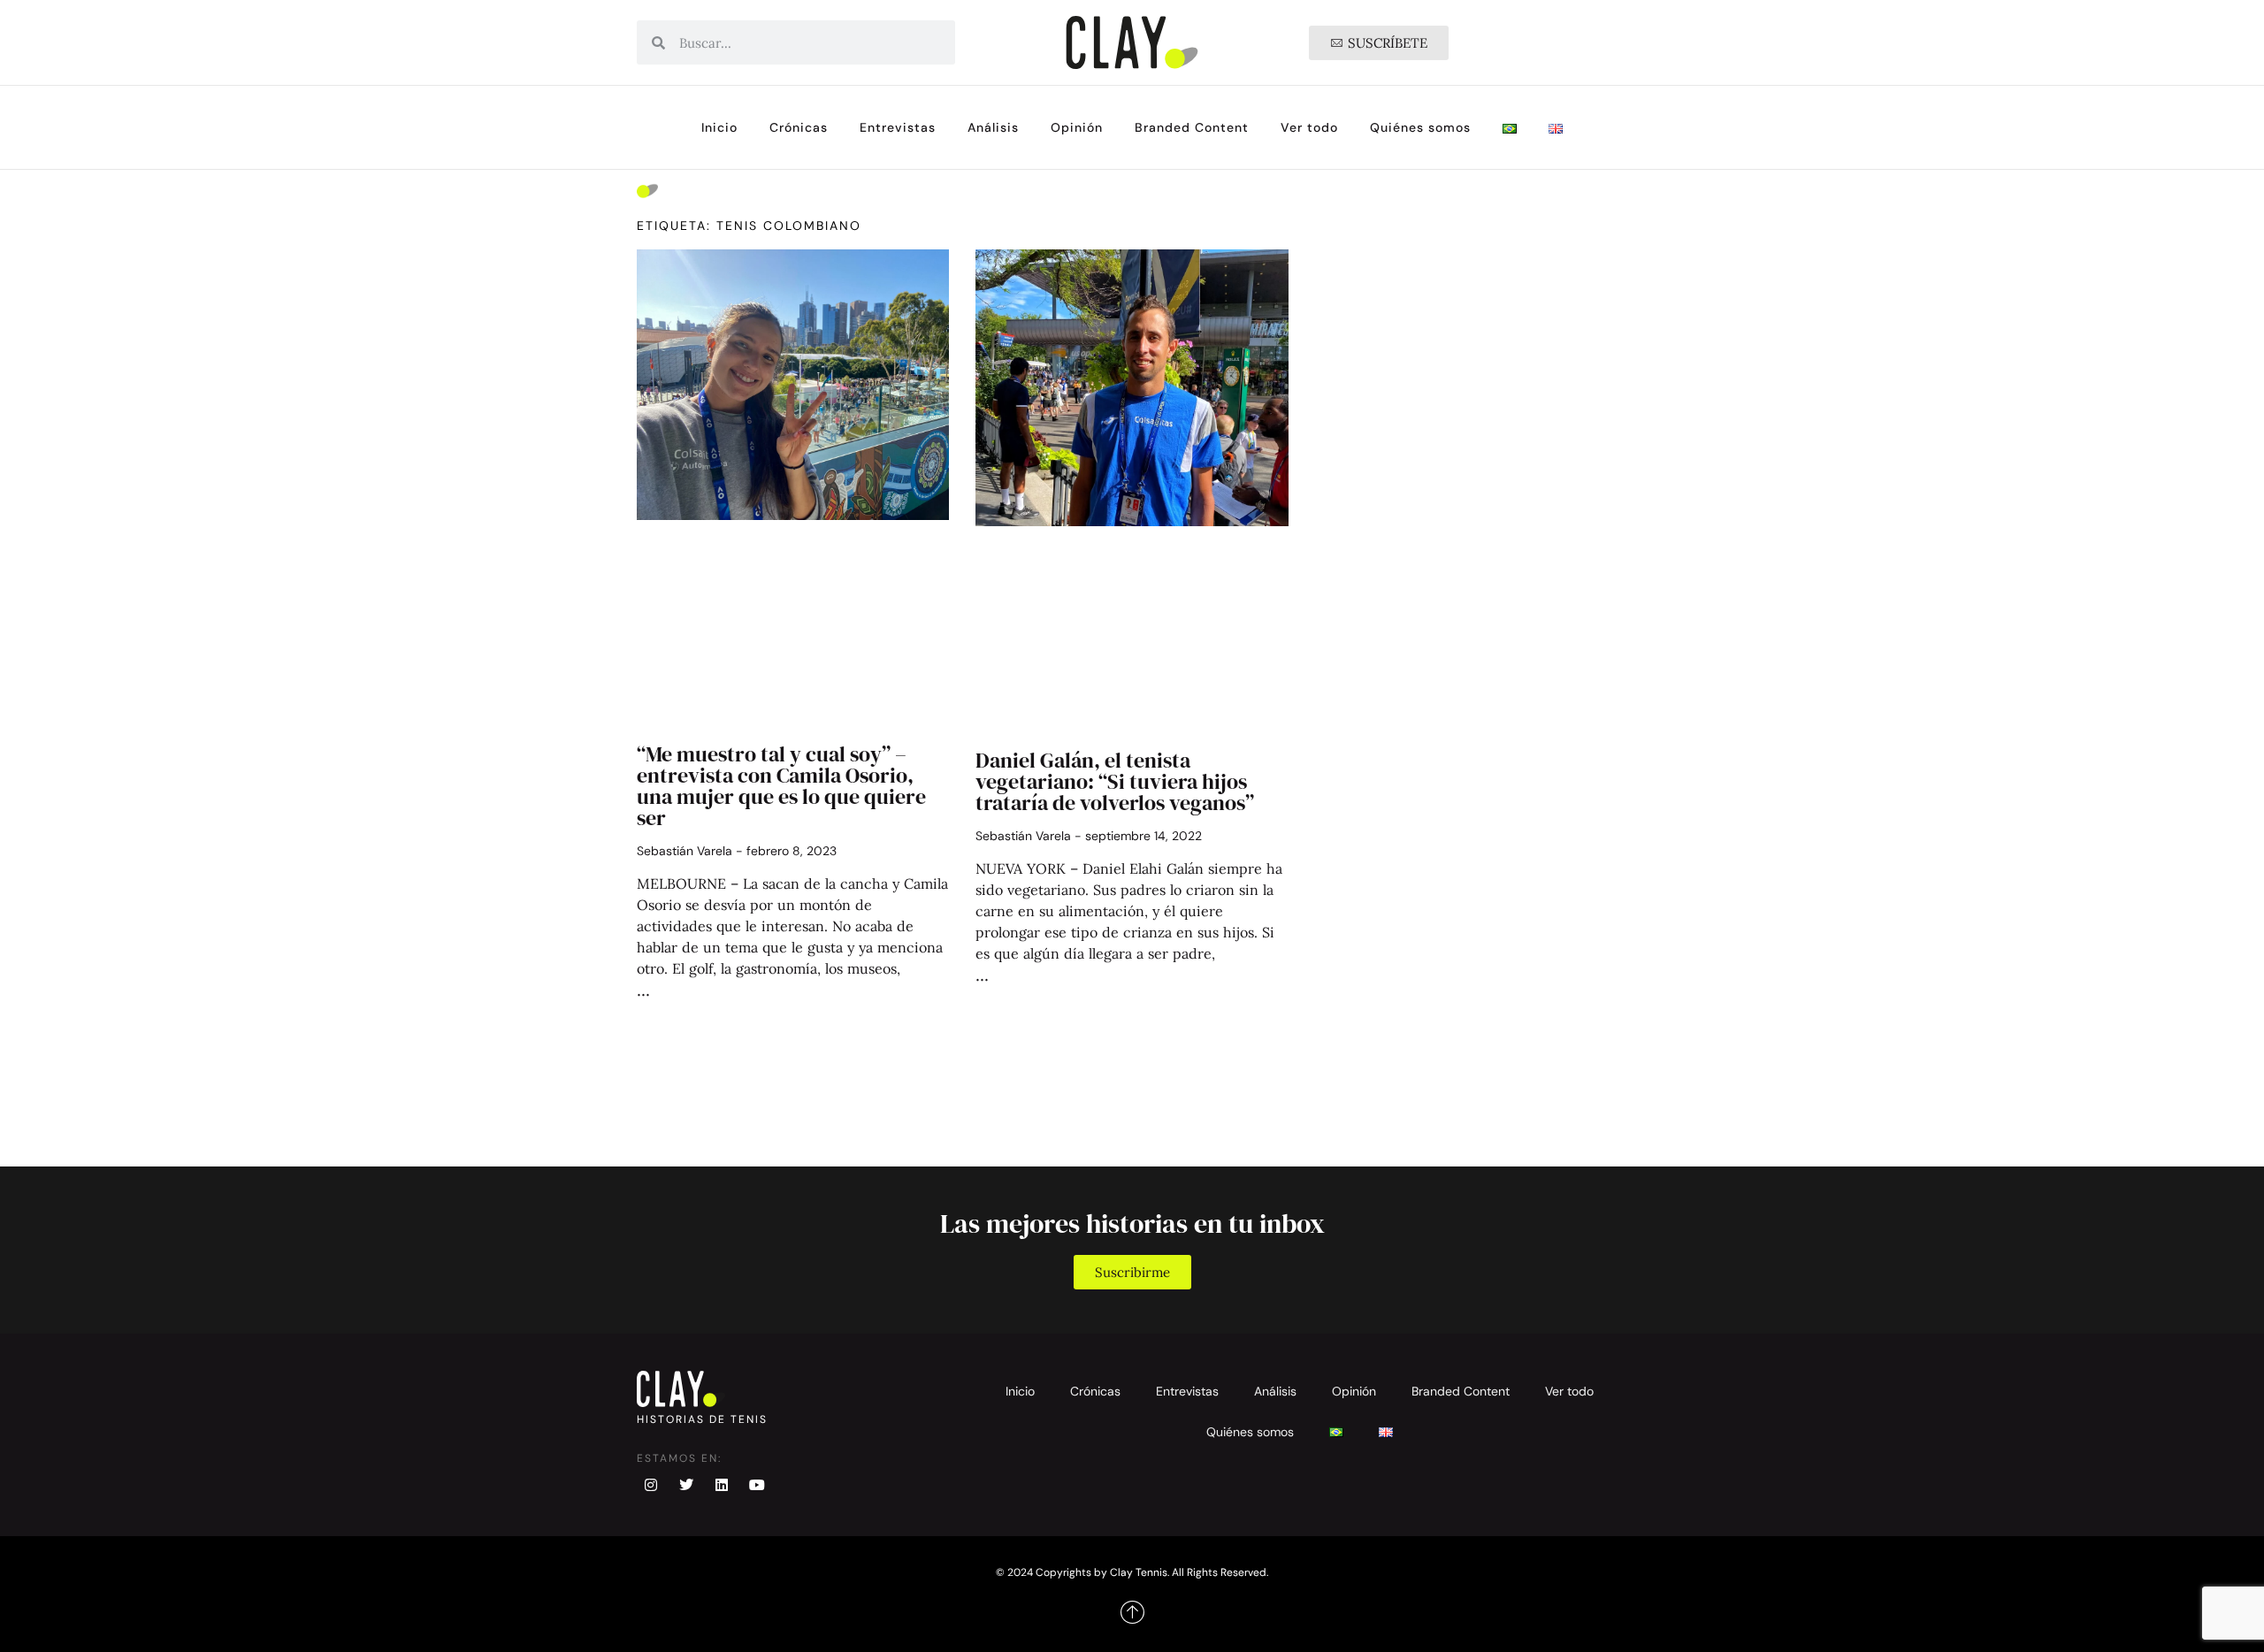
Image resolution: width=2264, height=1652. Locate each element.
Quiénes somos (1420, 127)
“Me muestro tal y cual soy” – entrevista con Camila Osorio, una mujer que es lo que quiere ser (781, 786)
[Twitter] (686, 1485)
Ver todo (1309, 127)
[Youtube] (757, 1485)
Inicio (719, 127)
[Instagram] (651, 1485)
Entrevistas (898, 127)
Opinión (1077, 127)
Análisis (993, 127)
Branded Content (1192, 127)
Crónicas (799, 127)
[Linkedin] (722, 1485)
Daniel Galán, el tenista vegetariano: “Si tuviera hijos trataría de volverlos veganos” (1115, 781)
